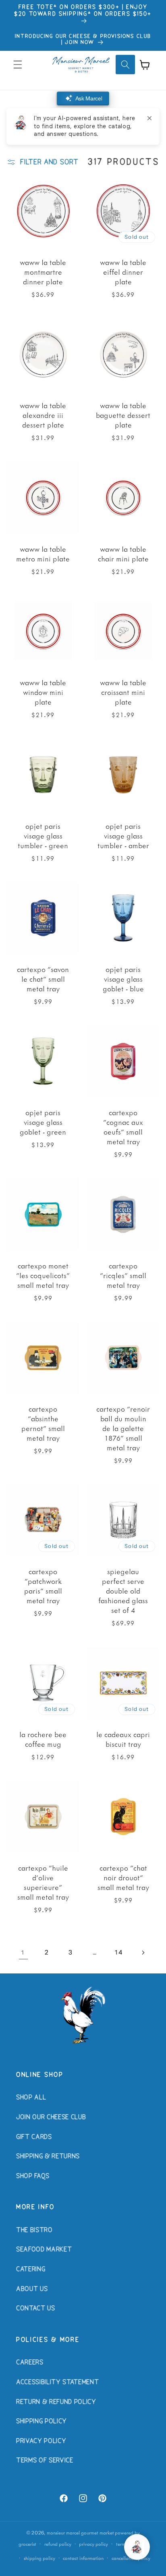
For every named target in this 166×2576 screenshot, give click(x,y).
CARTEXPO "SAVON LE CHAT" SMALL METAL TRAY (43, 979)
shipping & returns (48, 2157)
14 (119, 1952)
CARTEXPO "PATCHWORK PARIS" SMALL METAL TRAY (43, 1586)
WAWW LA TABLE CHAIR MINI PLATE (123, 554)
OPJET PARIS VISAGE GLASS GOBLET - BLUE (123, 979)
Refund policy (58, 2544)
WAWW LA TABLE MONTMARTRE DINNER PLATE (43, 272)
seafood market (44, 2250)
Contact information (83, 2558)
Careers (30, 2363)
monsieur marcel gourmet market (80, 2533)
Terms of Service (45, 2461)
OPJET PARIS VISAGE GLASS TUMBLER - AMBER (123, 835)
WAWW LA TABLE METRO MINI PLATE (43, 554)
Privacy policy (93, 2544)
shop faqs (33, 2176)
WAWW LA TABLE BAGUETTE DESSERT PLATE (123, 415)
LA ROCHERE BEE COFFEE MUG (43, 1739)
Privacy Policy (41, 2441)
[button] (18, 65)
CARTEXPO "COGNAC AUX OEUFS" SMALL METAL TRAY (123, 1127)
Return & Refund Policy (56, 2402)
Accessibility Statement (57, 2382)
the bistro (34, 2230)
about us (32, 2289)
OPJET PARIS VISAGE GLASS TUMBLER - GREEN (43, 835)
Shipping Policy (41, 2422)
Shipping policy (39, 2558)
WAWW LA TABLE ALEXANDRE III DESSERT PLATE (43, 415)
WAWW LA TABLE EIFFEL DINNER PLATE (123, 272)
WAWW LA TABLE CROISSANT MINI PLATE (123, 692)
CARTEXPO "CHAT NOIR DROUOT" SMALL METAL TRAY (123, 1877)
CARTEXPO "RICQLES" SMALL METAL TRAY (123, 1275)
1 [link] (23, 1952)
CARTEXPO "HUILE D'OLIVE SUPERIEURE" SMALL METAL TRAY (43, 1882)
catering (31, 2269)
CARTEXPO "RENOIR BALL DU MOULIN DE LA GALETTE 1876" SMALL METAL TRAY (123, 1428)
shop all (31, 2098)
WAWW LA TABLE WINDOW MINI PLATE (43, 692)
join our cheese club (51, 2117)
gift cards (34, 2137)
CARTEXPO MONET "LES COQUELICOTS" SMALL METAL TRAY (43, 1275)
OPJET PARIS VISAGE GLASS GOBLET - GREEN (43, 1122)
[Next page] (143, 1952)
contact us (36, 2309)
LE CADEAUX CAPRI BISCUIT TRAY (123, 1739)
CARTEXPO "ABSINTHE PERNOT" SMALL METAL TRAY (43, 1423)
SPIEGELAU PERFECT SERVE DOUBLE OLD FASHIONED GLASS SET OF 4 (123, 1591)
